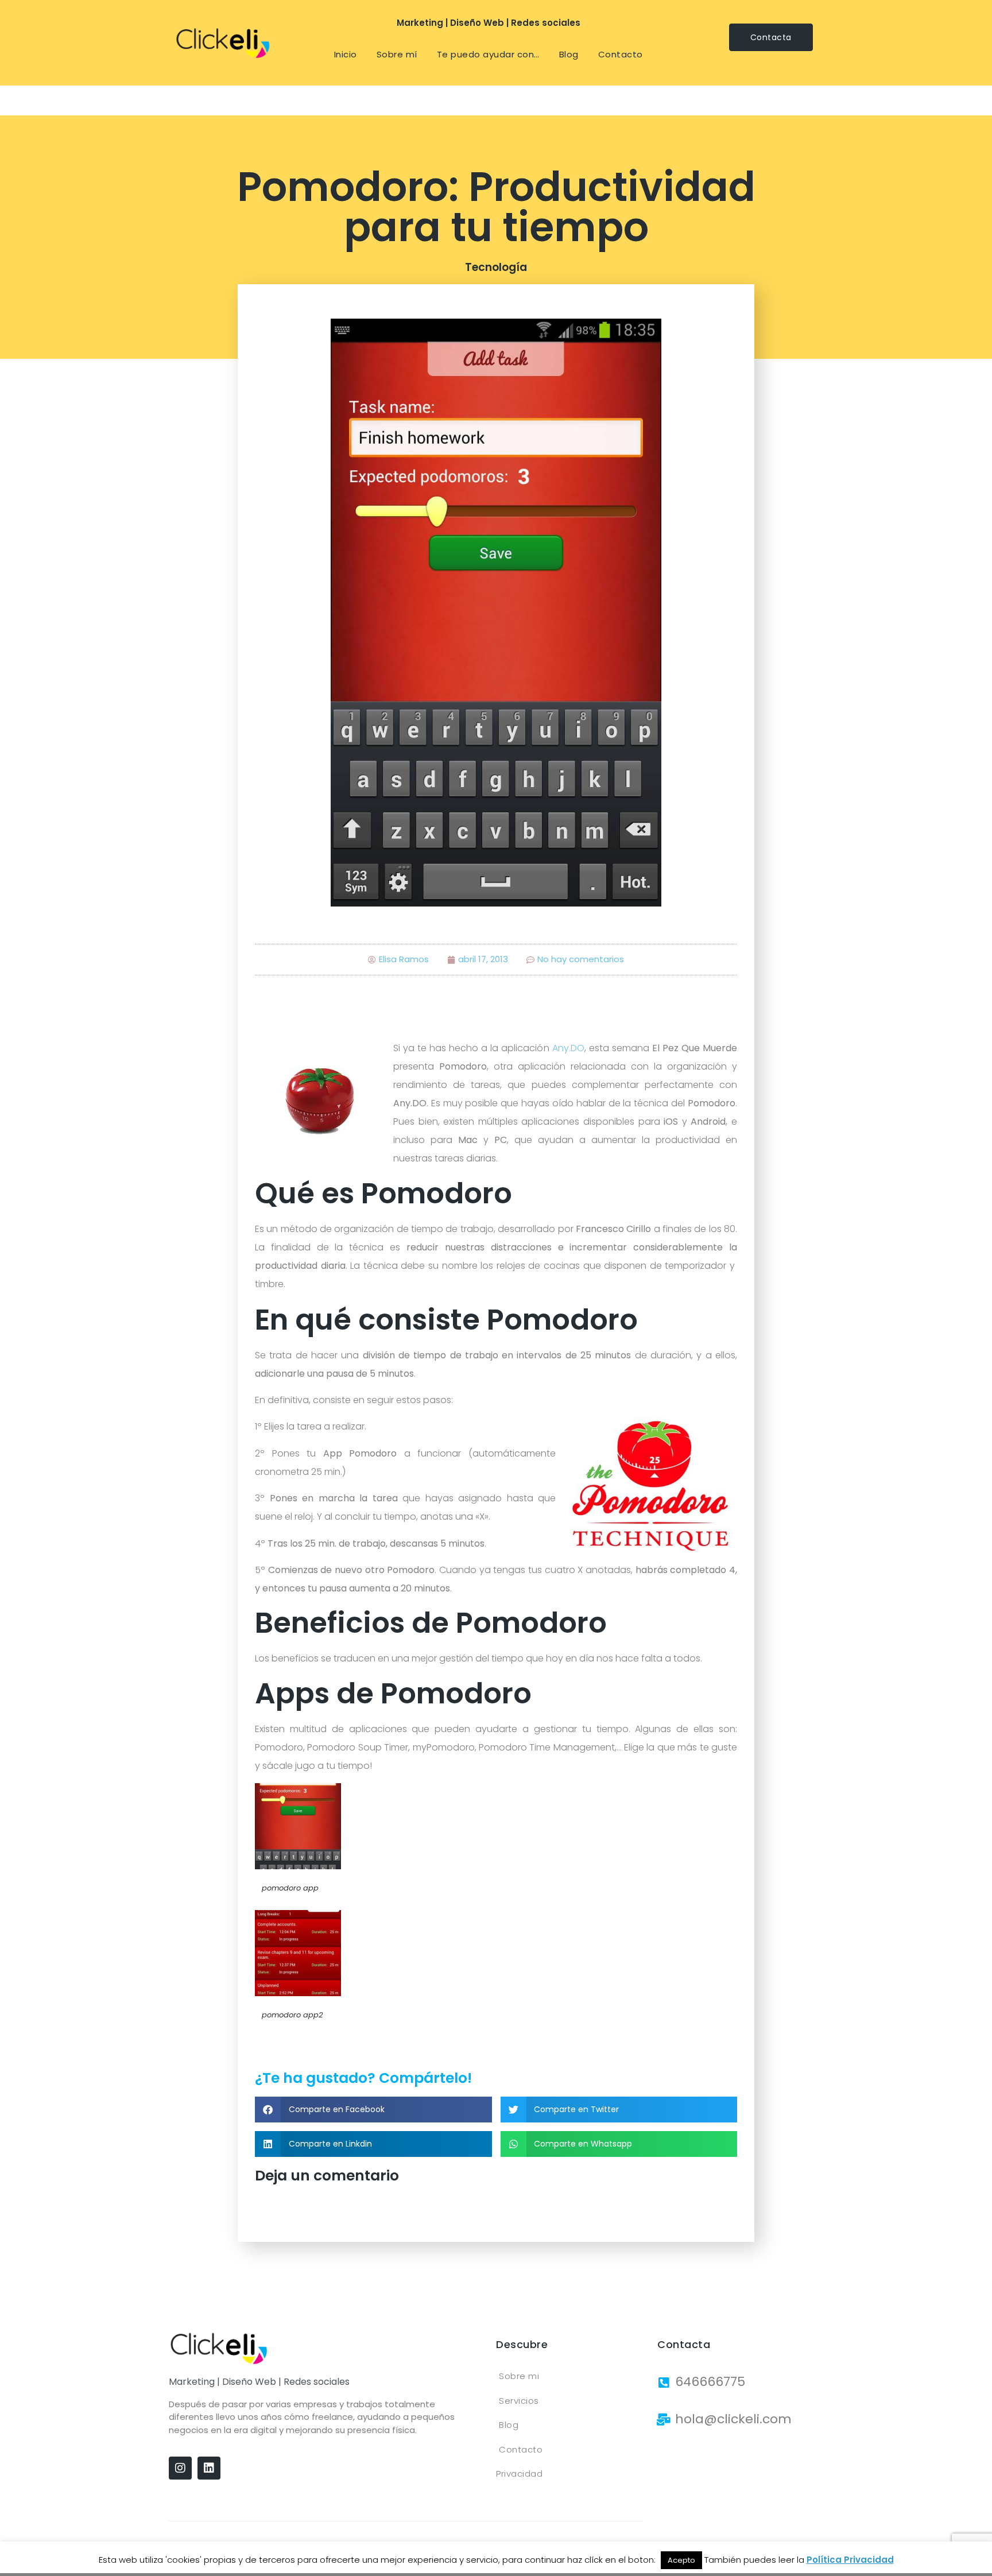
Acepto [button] (681, 2560)
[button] (373, 2110)
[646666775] (663, 2383)
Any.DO (568, 1048)
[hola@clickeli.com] (663, 2420)
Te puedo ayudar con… (488, 54)
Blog (569, 54)
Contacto (621, 54)
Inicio (346, 54)
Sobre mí (397, 54)
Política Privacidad (850, 2560)
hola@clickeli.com (733, 2419)
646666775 (710, 2382)
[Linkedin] (209, 2468)
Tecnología (496, 267)
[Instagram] (180, 2468)
